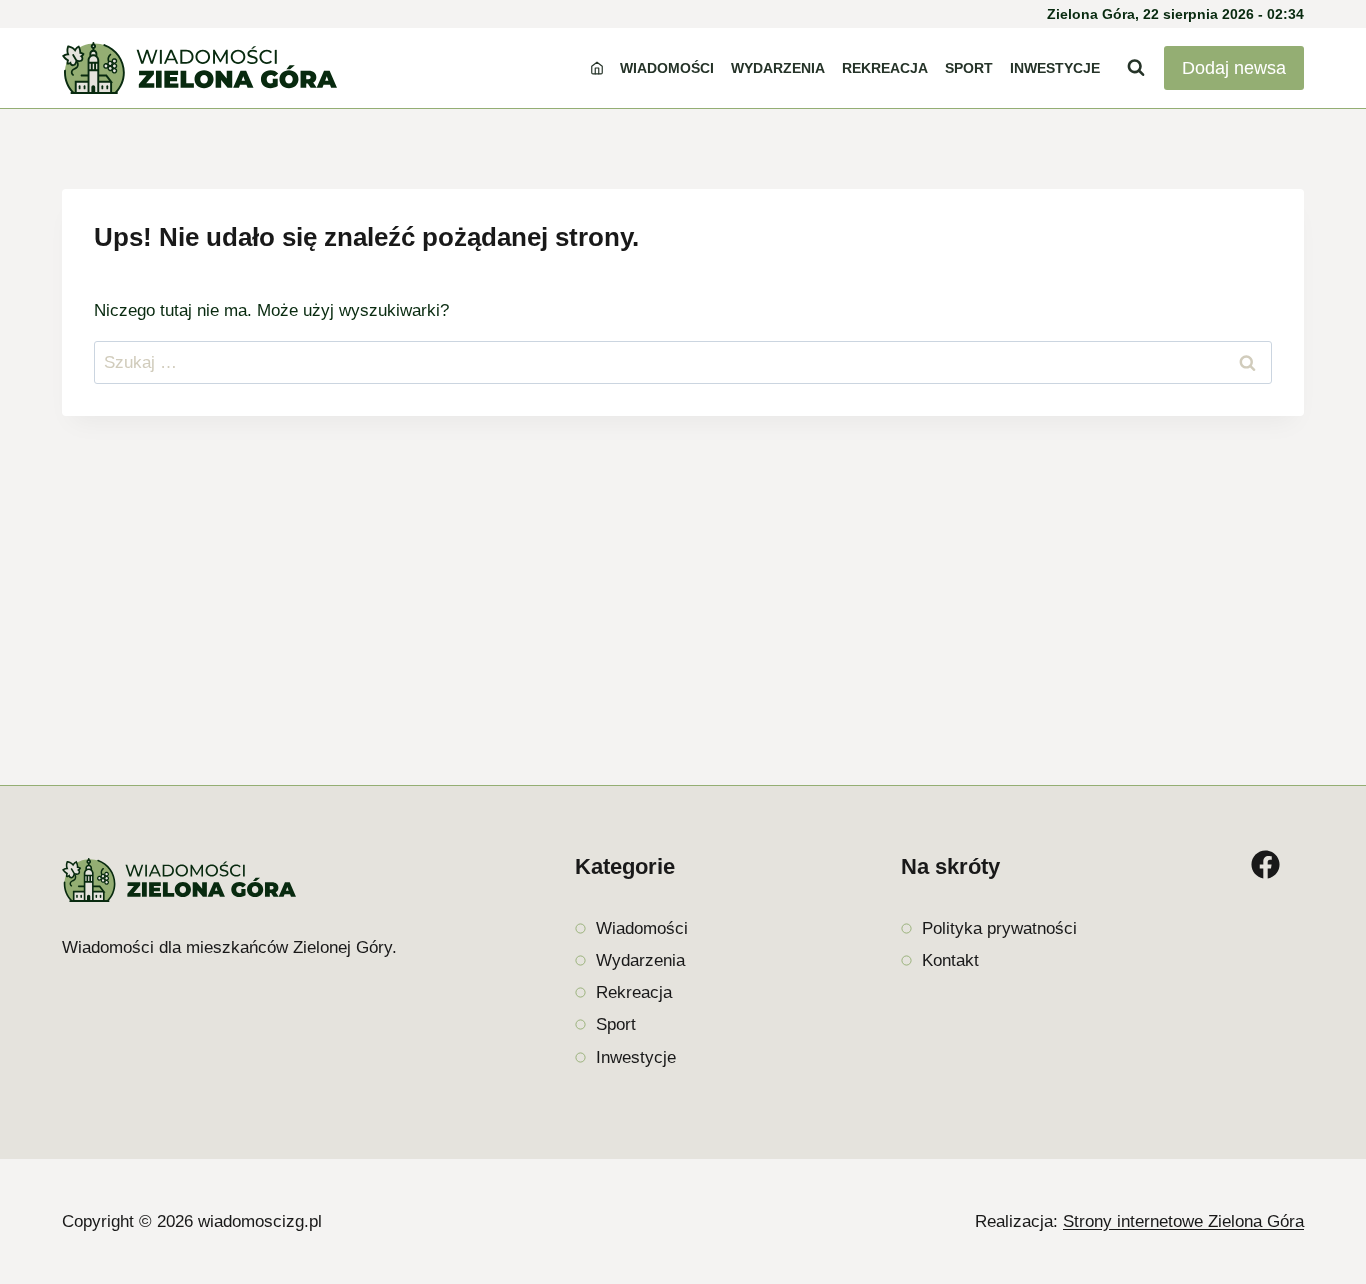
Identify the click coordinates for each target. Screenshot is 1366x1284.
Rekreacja (885, 68)
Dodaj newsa (1234, 68)
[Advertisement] (683, 565)
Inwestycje (1055, 68)
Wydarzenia (778, 68)
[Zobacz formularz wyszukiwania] (1136, 68)
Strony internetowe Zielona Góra (1183, 1221)
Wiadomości (667, 68)
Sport (969, 68)
